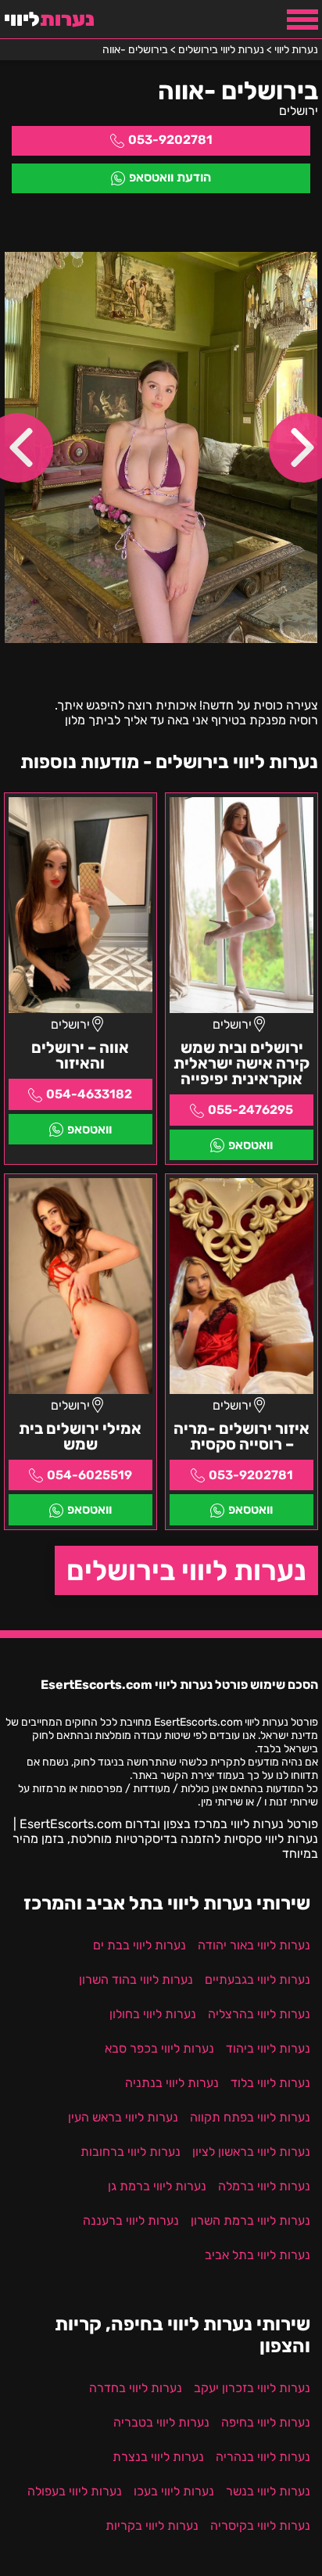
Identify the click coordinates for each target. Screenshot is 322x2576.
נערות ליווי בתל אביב (258, 2255)
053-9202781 (170, 140)
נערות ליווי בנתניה (172, 2083)
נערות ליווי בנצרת (158, 2457)
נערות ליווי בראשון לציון (251, 2152)
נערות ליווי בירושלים (186, 1570)
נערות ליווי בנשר (268, 2491)
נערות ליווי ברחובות (131, 2152)
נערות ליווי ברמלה (264, 2186)
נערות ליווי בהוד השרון (136, 1980)
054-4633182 (89, 1094)
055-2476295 (250, 1110)
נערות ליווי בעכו (174, 2491)
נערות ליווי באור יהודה (254, 1945)
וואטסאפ (250, 1145)
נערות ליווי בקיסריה (260, 2526)
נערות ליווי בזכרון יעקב (252, 2388)
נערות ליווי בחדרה (136, 2388)
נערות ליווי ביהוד (268, 2048)
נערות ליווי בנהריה (263, 2457)
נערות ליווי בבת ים (140, 1945)
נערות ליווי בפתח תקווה (250, 2117)
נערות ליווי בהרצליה (259, 2014)
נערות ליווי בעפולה (75, 2491)
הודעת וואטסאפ (170, 177)
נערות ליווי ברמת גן (157, 2186)
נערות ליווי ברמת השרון (250, 2220)
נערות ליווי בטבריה (161, 2422)
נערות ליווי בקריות (152, 2526)
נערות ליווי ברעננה (131, 2220)
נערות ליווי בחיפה (266, 2422)
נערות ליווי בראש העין (123, 2117)
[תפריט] (302, 20)
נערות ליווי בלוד (270, 2083)
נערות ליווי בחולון (153, 2014)
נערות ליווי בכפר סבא (159, 2048)
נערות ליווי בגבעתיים (258, 1980)
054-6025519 (89, 1475)
